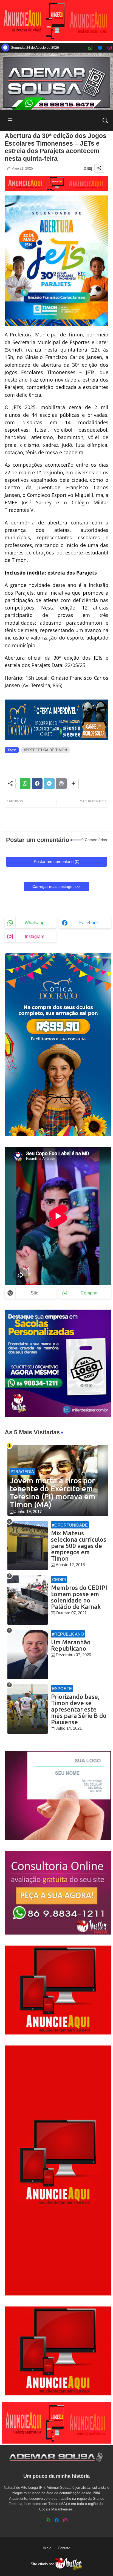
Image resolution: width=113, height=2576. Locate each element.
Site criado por (43, 2564)
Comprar (89, 1293)
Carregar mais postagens (54, 886)
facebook (89, 923)
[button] (105, 121)
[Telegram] (49, 784)
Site (35, 1293)
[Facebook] (37, 784)
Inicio (47, 2548)
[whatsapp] (90, 48)
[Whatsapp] (25, 784)
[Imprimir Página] (61, 784)
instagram (35, 936)
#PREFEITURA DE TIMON (45, 750)
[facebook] (100, 48)
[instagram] (110, 48)
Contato (64, 2548)
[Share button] (73, 784)
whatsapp (35, 923)
